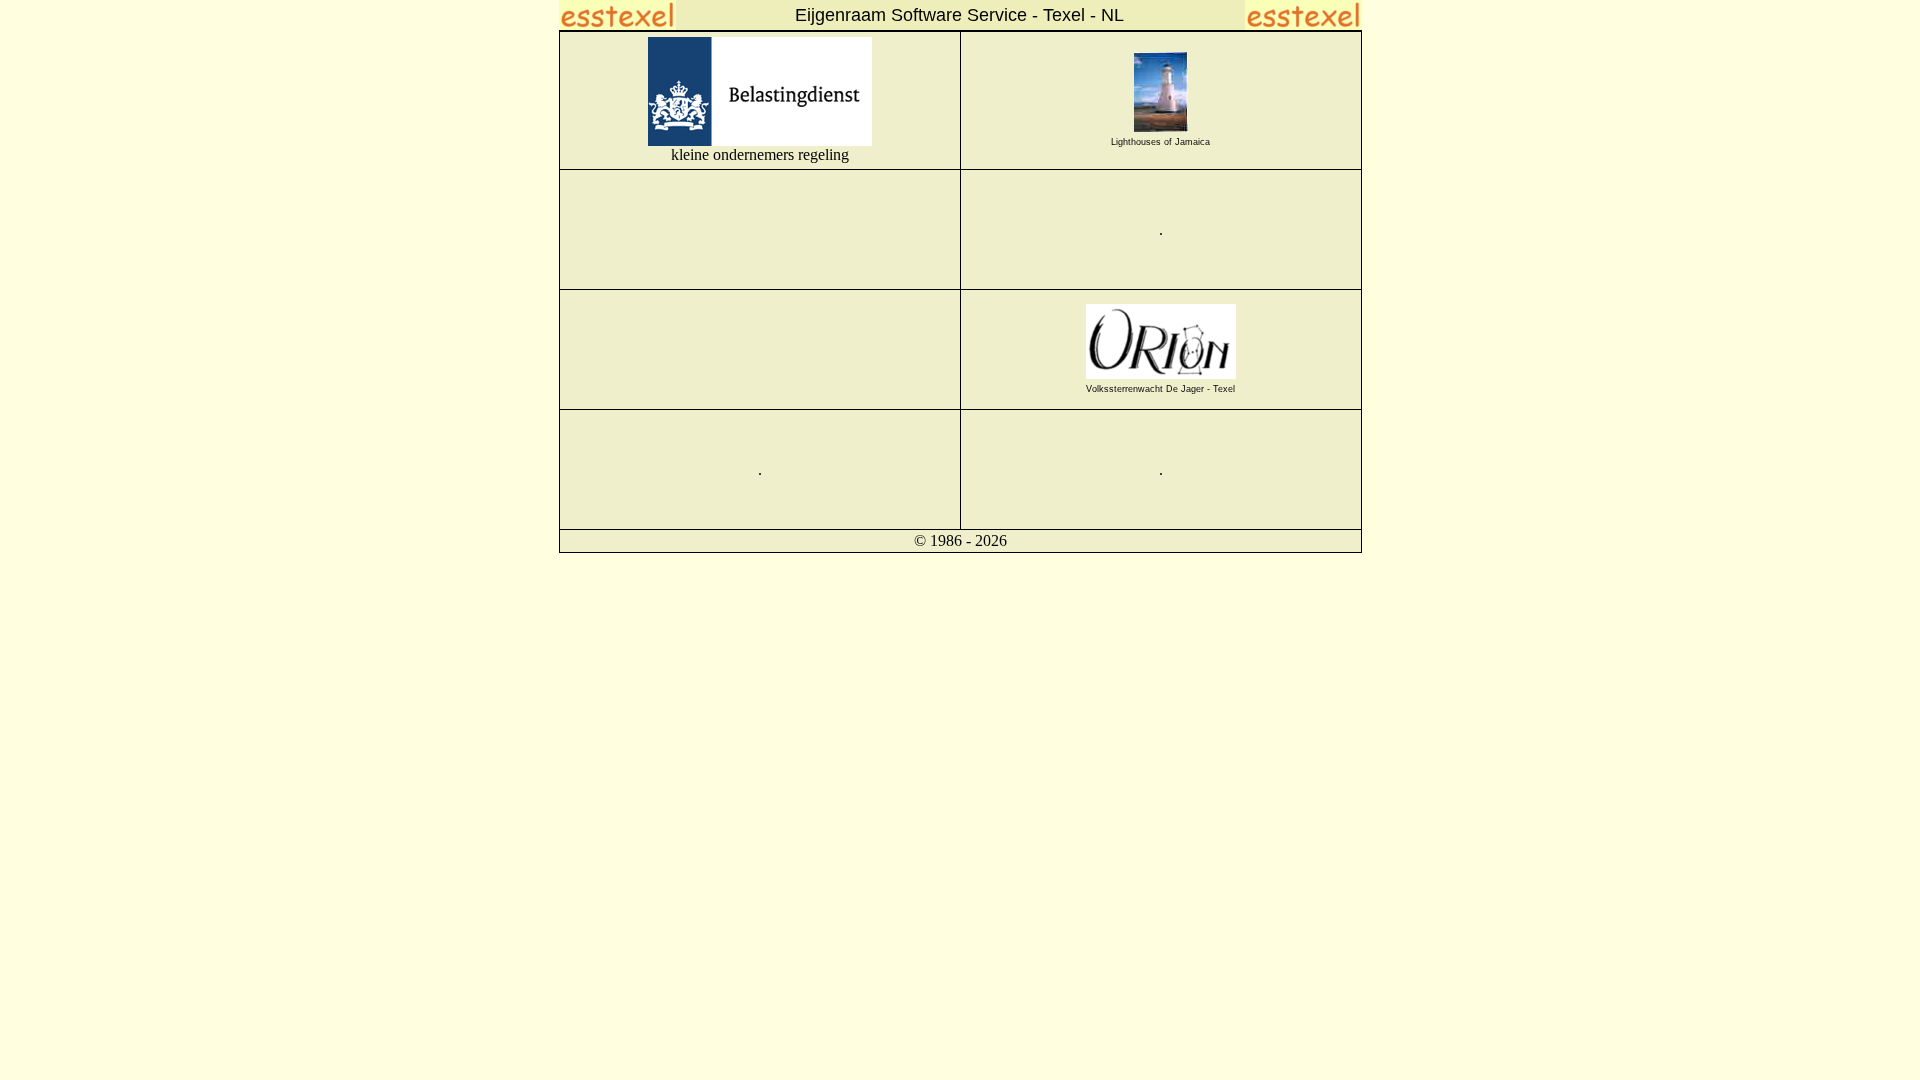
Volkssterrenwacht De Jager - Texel (1160, 389)
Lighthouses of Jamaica (1160, 142)
